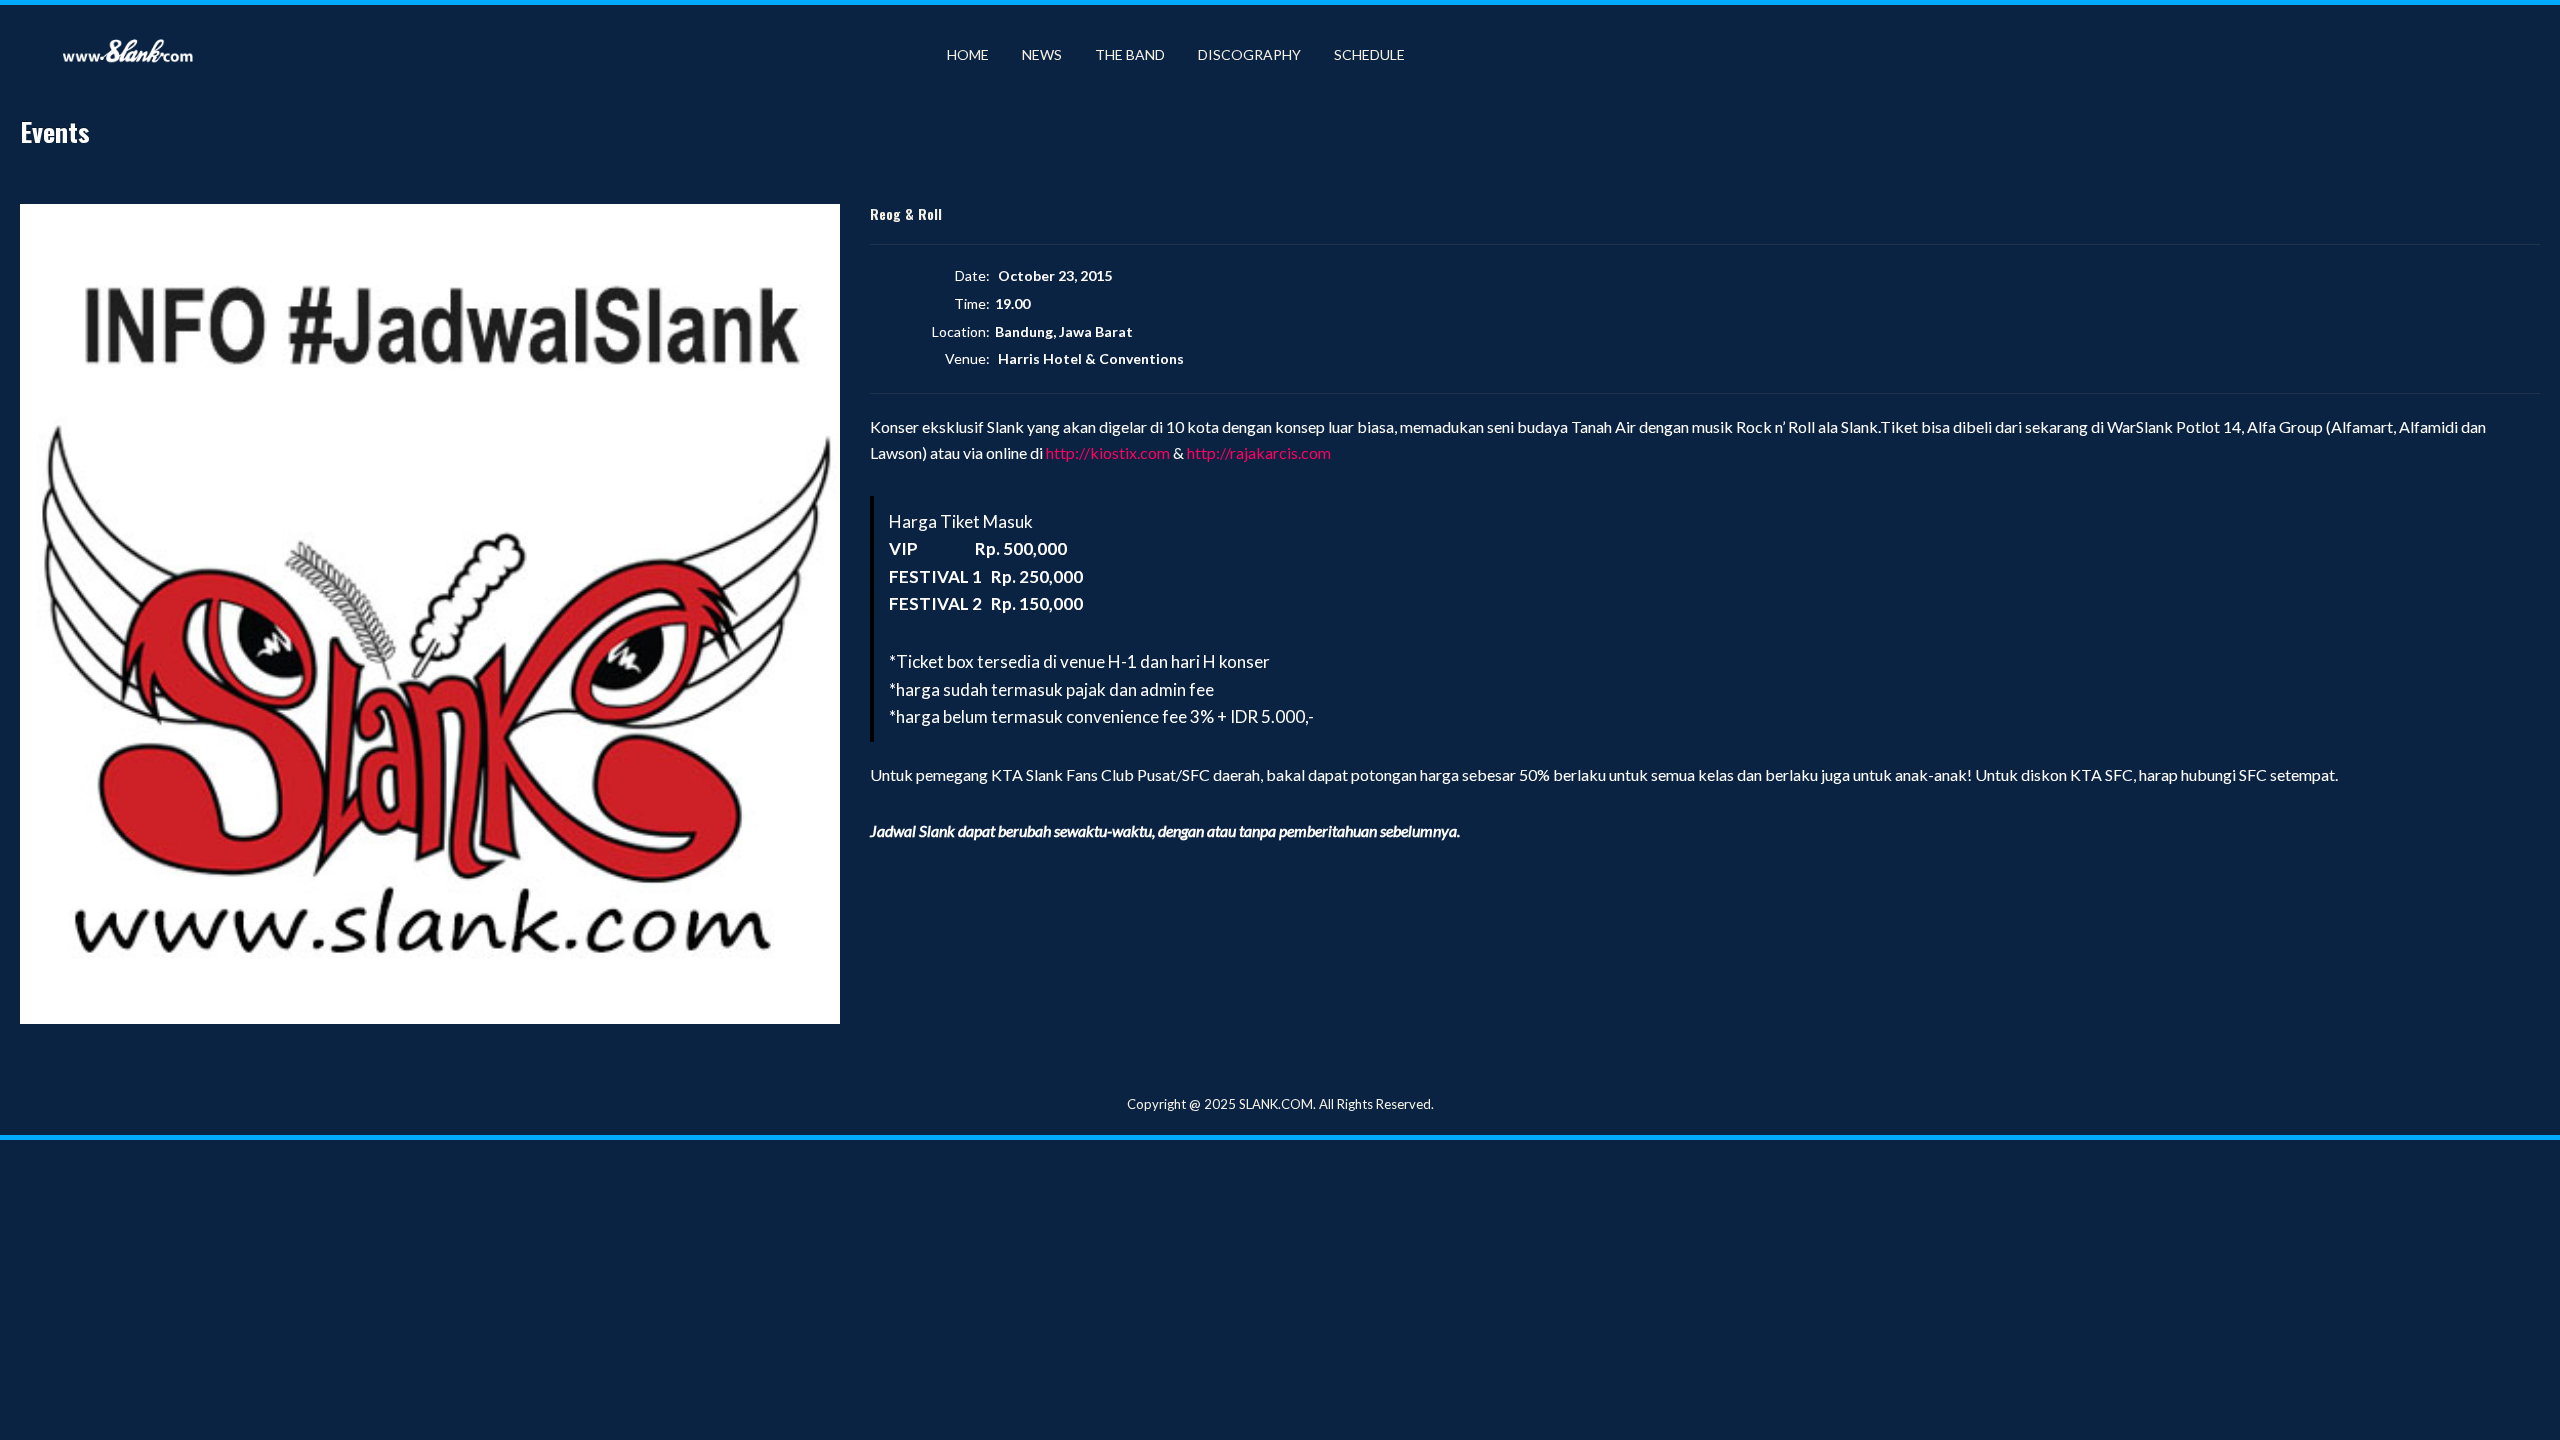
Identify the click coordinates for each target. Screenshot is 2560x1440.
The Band (1130, 54)
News (1042, 54)
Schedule (1369, 54)
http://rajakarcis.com (1259, 452)
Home (968, 54)
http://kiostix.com (1108, 452)
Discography (1249, 54)
